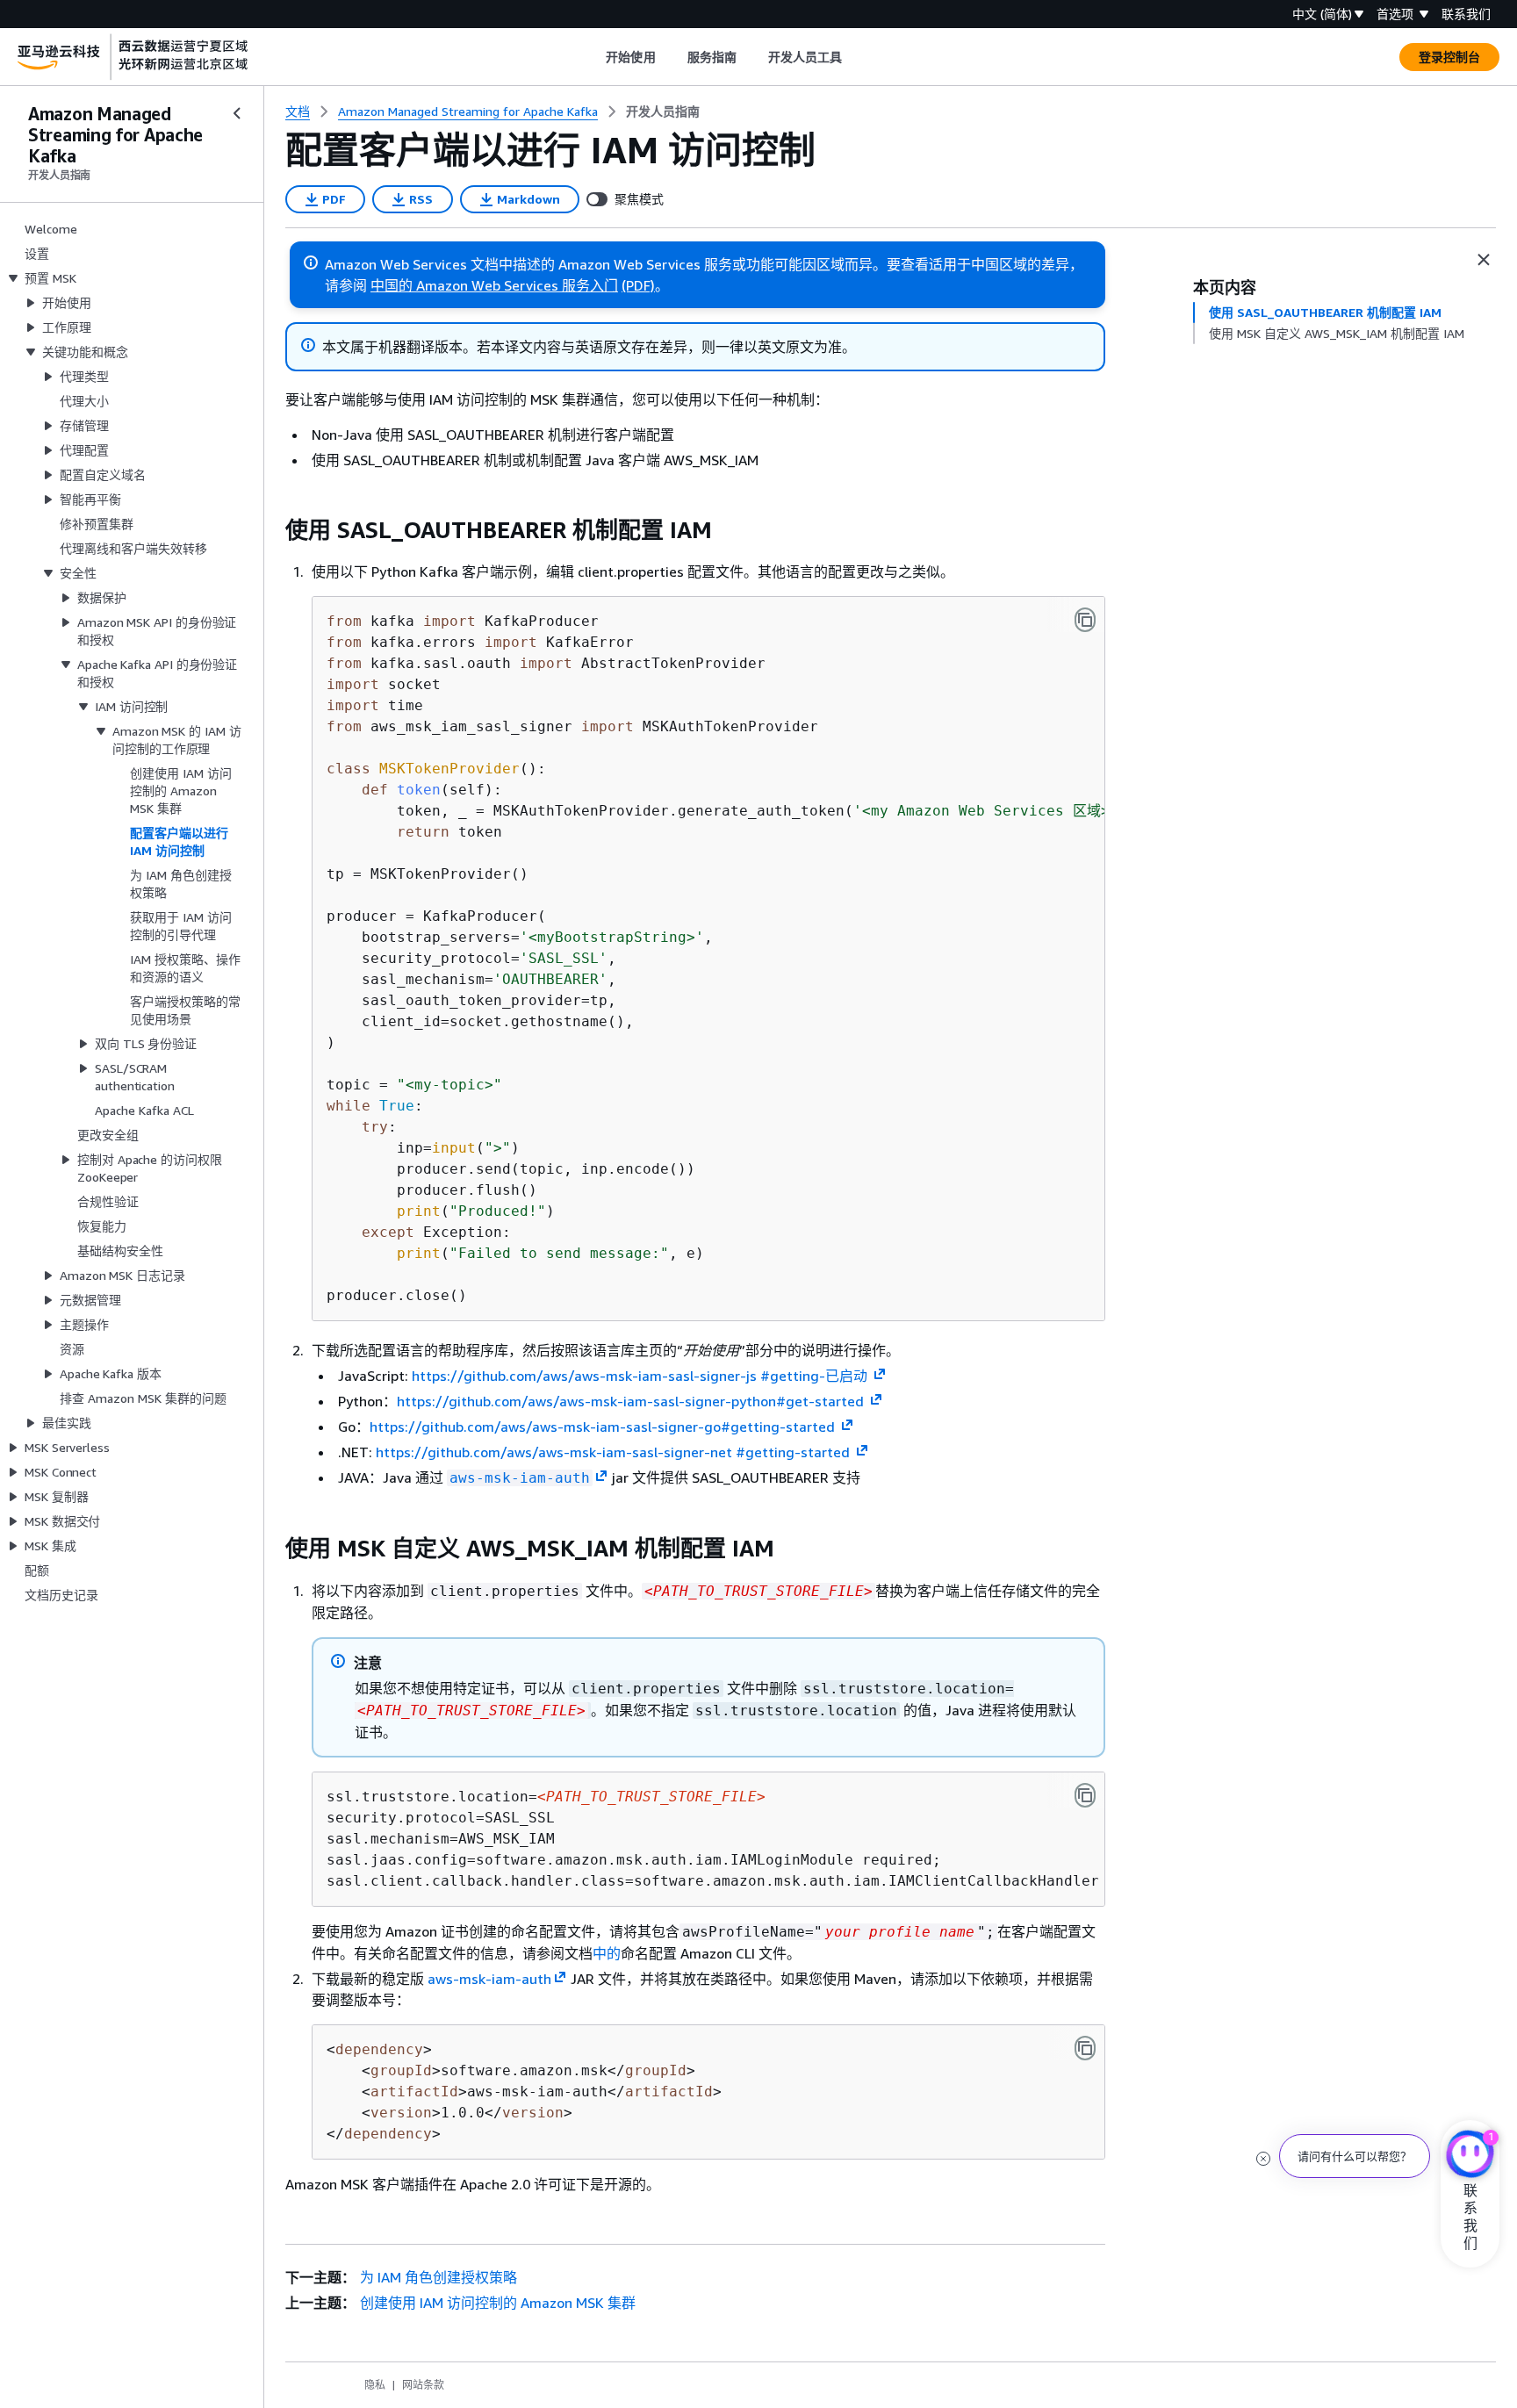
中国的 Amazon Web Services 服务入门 (494, 285)
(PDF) (638, 285)
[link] (663, 111)
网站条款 (423, 2385)
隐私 (375, 2385)
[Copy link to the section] (271, 530)
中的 (607, 1953)
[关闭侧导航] (237, 113)
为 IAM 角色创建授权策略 (439, 2277)
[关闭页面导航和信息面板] (1484, 260)
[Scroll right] (856, 57)
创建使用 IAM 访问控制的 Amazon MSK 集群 (498, 2303)
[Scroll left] (593, 57)
